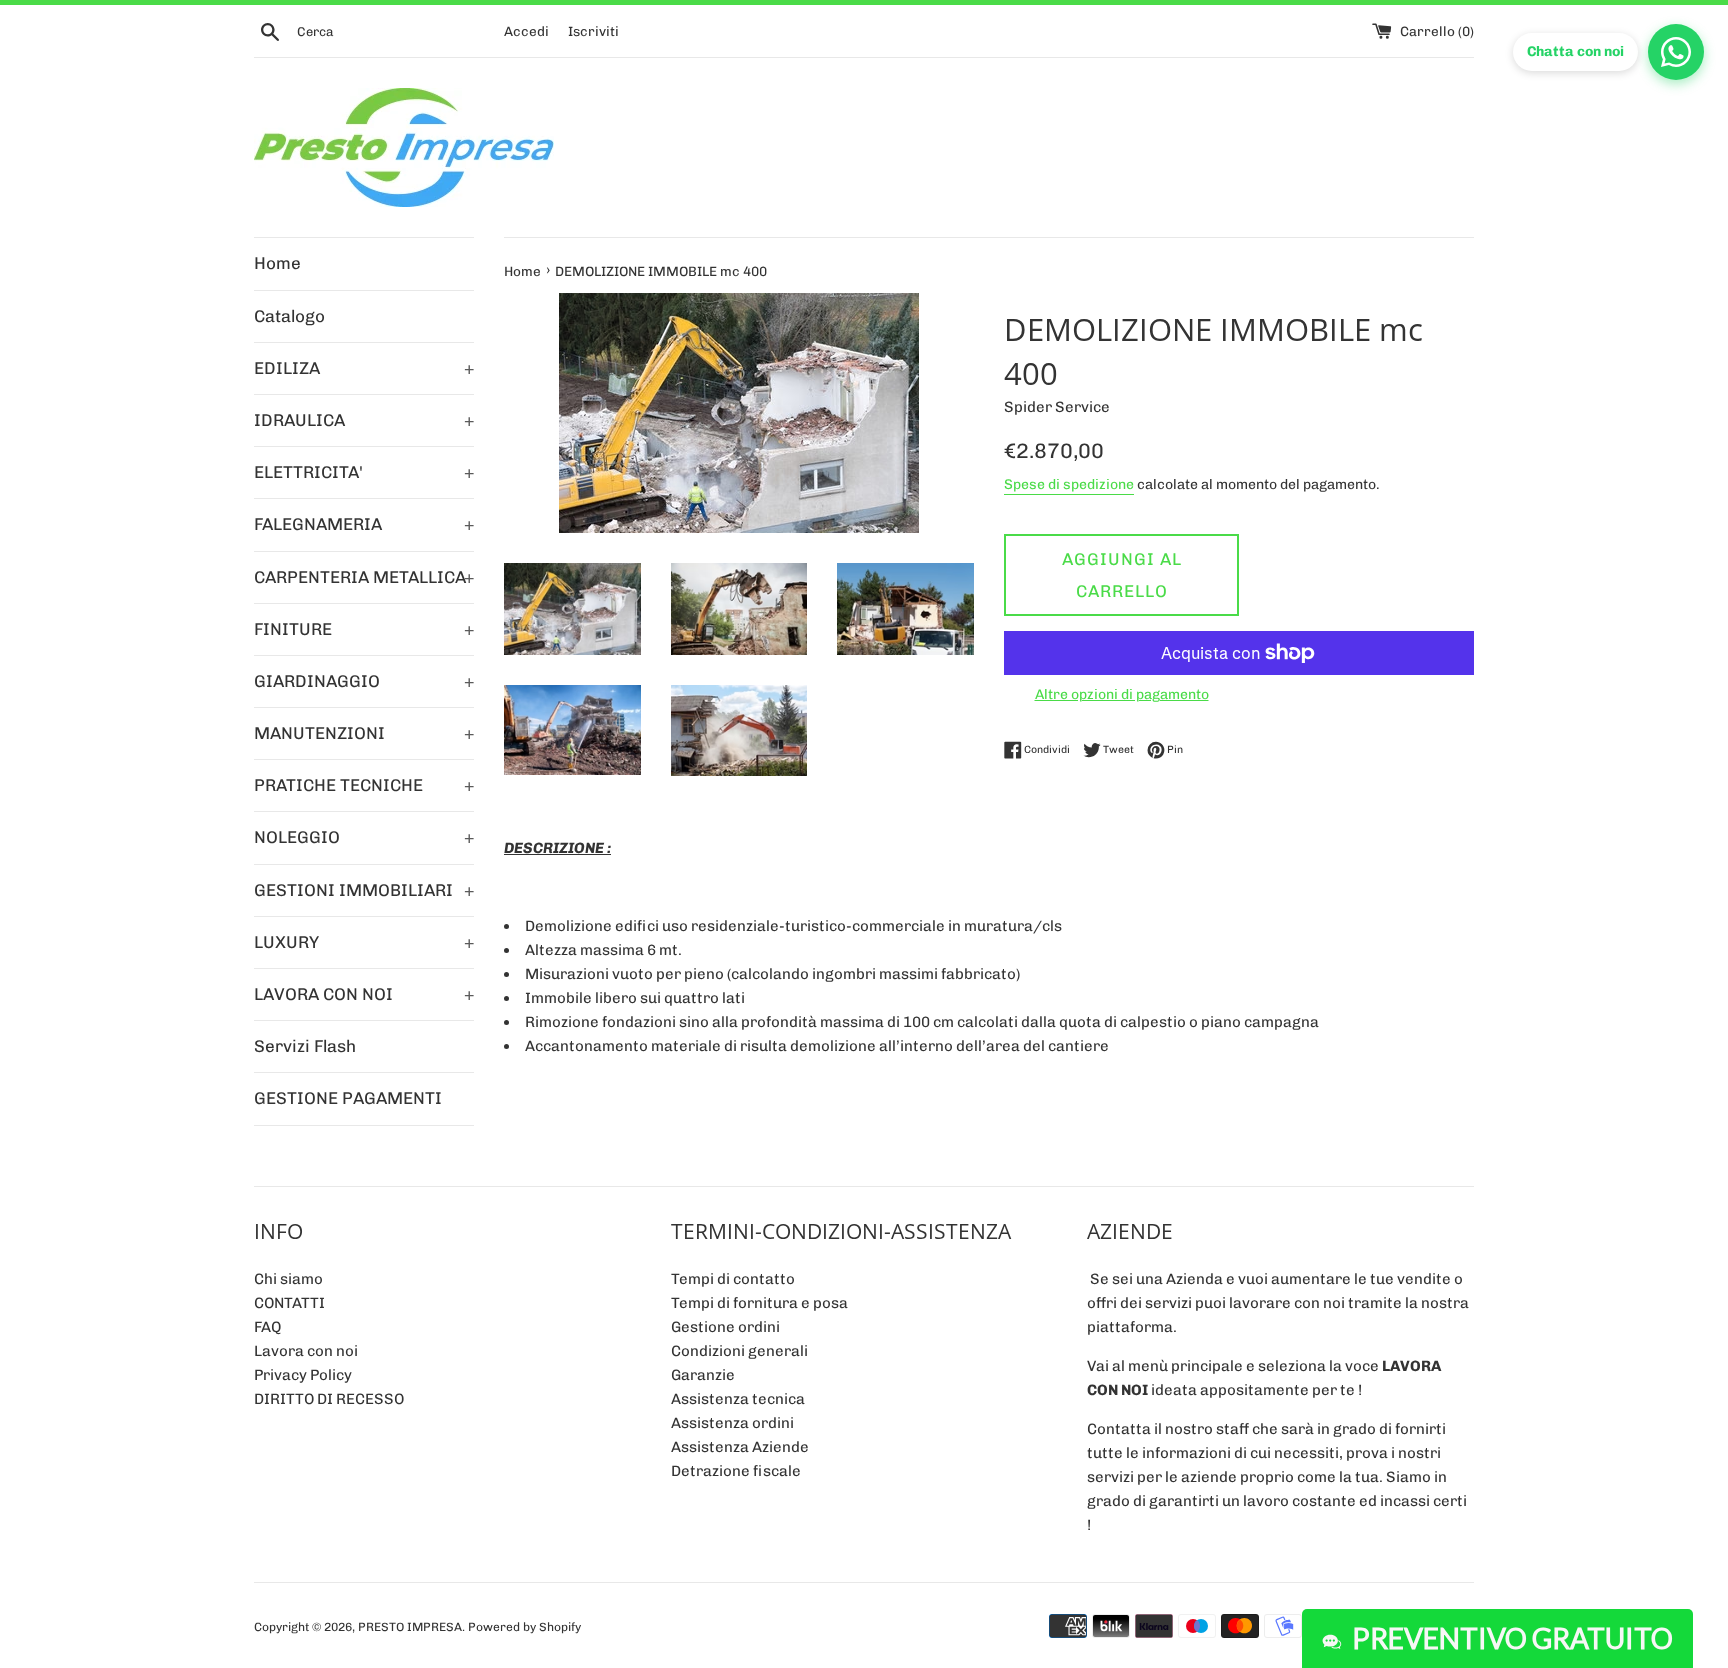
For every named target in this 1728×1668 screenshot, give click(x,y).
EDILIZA (364, 368)
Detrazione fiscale (736, 1471)
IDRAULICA (364, 420)
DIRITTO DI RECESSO (329, 1399)
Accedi (526, 31)
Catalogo (289, 316)
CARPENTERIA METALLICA (364, 577)
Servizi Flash (305, 1046)
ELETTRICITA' (364, 472)
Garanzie (703, 1375)
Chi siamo (288, 1279)
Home (277, 263)
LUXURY (364, 942)
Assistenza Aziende (740, 1447)
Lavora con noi (306, 1351)
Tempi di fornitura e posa (759, 1303)
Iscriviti (593, 31)
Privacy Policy (303, 1375)
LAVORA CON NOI (364, 994)
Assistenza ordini (732, 1423)
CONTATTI (289, 1303)
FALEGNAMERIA (364, 524)
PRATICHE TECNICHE (364, 785)
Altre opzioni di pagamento (1122, 694)
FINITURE (364, 629)
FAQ (267, 1327)
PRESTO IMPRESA (410, 1627)
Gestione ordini (725, 1327)
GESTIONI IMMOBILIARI (364, 890)
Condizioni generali (739, 1351)
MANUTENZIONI (364, 733)
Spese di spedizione (1069, 484)
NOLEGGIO (364, 837)
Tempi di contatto (733, 1279)
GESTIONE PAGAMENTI (348, 1098)
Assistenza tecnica (738, 1399)
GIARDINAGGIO (364, 681)
